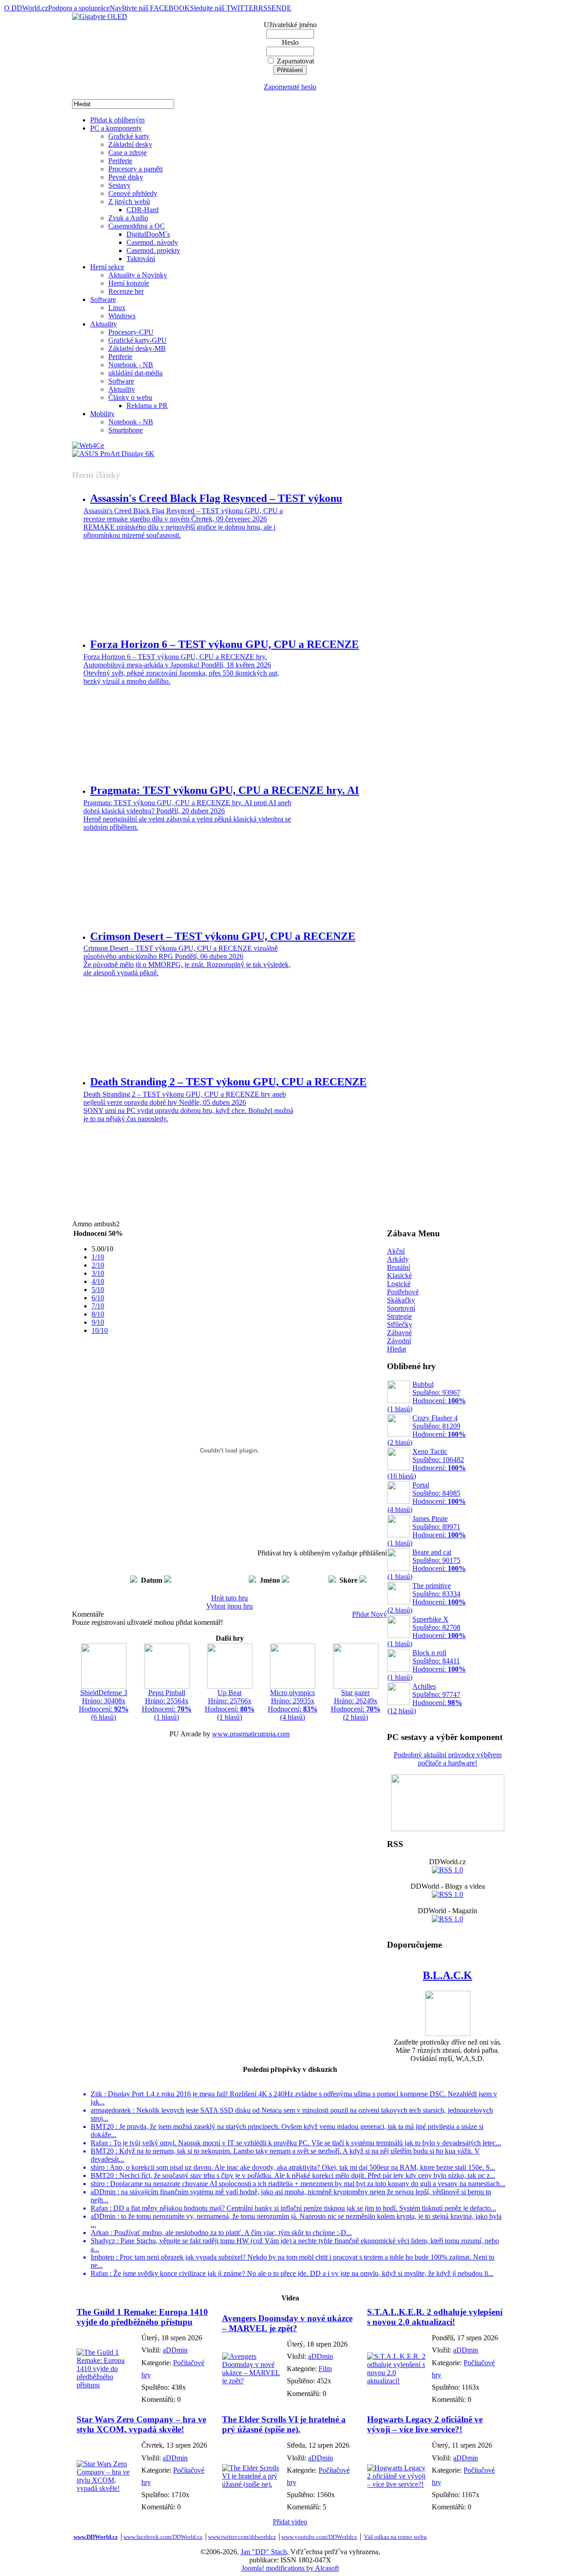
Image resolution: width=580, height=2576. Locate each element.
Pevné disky (126, 177)
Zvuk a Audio (128, 218)
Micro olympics (293, 1705)
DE (286, 8)
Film (325, 2369)
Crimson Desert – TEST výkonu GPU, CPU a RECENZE (223, 936)
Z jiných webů (129, 202)
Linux (117, 308)
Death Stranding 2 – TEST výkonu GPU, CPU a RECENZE (228, 1082)
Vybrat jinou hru (230, 1606)
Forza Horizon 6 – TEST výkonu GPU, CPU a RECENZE (225, 644)
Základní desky (130, 144)
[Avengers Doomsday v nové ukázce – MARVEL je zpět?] (252, 2381)
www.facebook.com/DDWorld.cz (163, 2537)
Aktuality (104, 324)
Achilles (425, 1699)
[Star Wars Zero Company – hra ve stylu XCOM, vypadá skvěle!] (107, 2488)
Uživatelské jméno (290, 25)
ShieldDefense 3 (104, 1705)
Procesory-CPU (131, 332)
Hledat (396, 1349)
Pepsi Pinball (167, 1705)
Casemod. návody (152, 242)
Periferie (120, 161)
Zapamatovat (295, 61)
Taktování (141, 259)
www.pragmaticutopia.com (251, 1734)
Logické (399, 1284)
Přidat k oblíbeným (117, 120)
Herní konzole (129, 283)
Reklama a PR (147, 406)
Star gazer (356, 1705)
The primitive (427, 1598)
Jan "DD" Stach (264, 2552)
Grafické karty (129, 136)
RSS (265, 8)
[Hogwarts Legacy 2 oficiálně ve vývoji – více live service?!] (397, 2484)
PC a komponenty (116, 128)
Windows (122, 316)
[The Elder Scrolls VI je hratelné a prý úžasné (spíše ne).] (252, 2484)
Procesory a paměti (135, 169)
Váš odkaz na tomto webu (395, 2537)
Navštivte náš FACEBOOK (150, 8)
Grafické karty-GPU (138, 340)
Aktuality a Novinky (138, 275)
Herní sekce (107, 267)
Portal (427, 1497)
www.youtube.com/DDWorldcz (319, 2537)
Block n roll (427, 1665)
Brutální (399, 1267)
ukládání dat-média (135, 373)
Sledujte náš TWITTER (224, 8)
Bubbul (427, 1397)
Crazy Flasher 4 (427, 1430)
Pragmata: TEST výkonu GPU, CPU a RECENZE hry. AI (225, 790)
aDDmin (175, 2350)
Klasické (399, 1276)
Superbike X (427, 1631)
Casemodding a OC (137, 226)
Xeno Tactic (427, 1464)
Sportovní (401, 1308)
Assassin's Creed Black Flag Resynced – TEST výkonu (216, 498)
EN (276, 8)
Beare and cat (427, 1564)
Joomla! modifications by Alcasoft (290, 2568)
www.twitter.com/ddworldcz (242, 2537)
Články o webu (130, 397)
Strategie (399, 1316)
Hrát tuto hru (230, 1598)
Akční (396, 1251)
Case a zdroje (128, 153)
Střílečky (400, 1324)
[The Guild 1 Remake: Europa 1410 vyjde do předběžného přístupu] (107, 2385)
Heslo (290, 42)
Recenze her (126, 291)
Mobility (102, 414)
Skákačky (401, 1300)
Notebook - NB (131, 365)
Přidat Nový (370, 1614)
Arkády (398, 1259)
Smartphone (126, 430)
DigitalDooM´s (148, 234)
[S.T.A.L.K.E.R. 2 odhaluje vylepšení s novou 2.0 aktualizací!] (397, 2381)
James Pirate (427, 1531)
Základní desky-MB (137, 348)
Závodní (399, 1341)
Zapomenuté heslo (290, 87)
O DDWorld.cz (26, 8)
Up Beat (230, 1705)
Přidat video (290, 2522)
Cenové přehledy (133, 193)
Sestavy (119, 185)
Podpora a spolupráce (79, 8)
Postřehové (403, 1292)
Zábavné (399, 1333)
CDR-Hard (143, 210)
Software (103, 299)
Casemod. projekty (153, 250)
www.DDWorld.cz (96, 2537)
